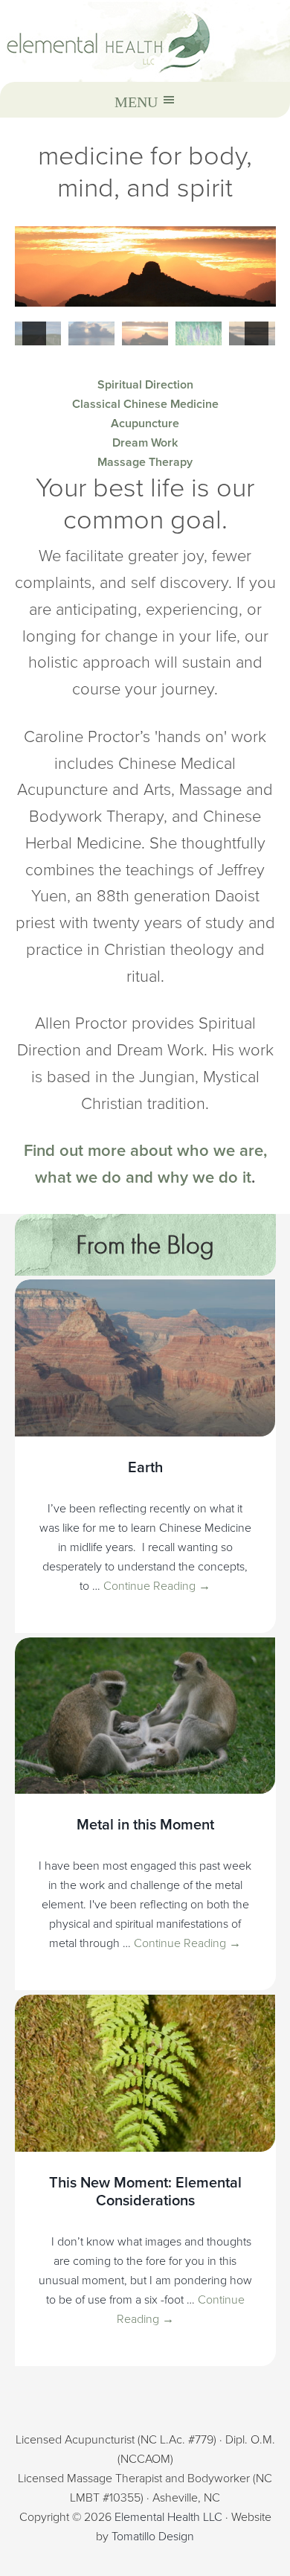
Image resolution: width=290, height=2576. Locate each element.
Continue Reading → (157, 1586)
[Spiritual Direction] (145, 266)
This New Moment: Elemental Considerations (145, 2192)
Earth (145, 1468)
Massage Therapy (145, 462)
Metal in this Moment (145, 1825)
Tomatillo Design (153, 2537)
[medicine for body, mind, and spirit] (145, 41)
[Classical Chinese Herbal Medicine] (199, 333)
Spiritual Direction (145, 385)
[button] (34, 333)
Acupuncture (145, 424)
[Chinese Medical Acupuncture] (91, 333)
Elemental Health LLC (168, 2517)
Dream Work (145, 443)
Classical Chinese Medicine (145, 404)
